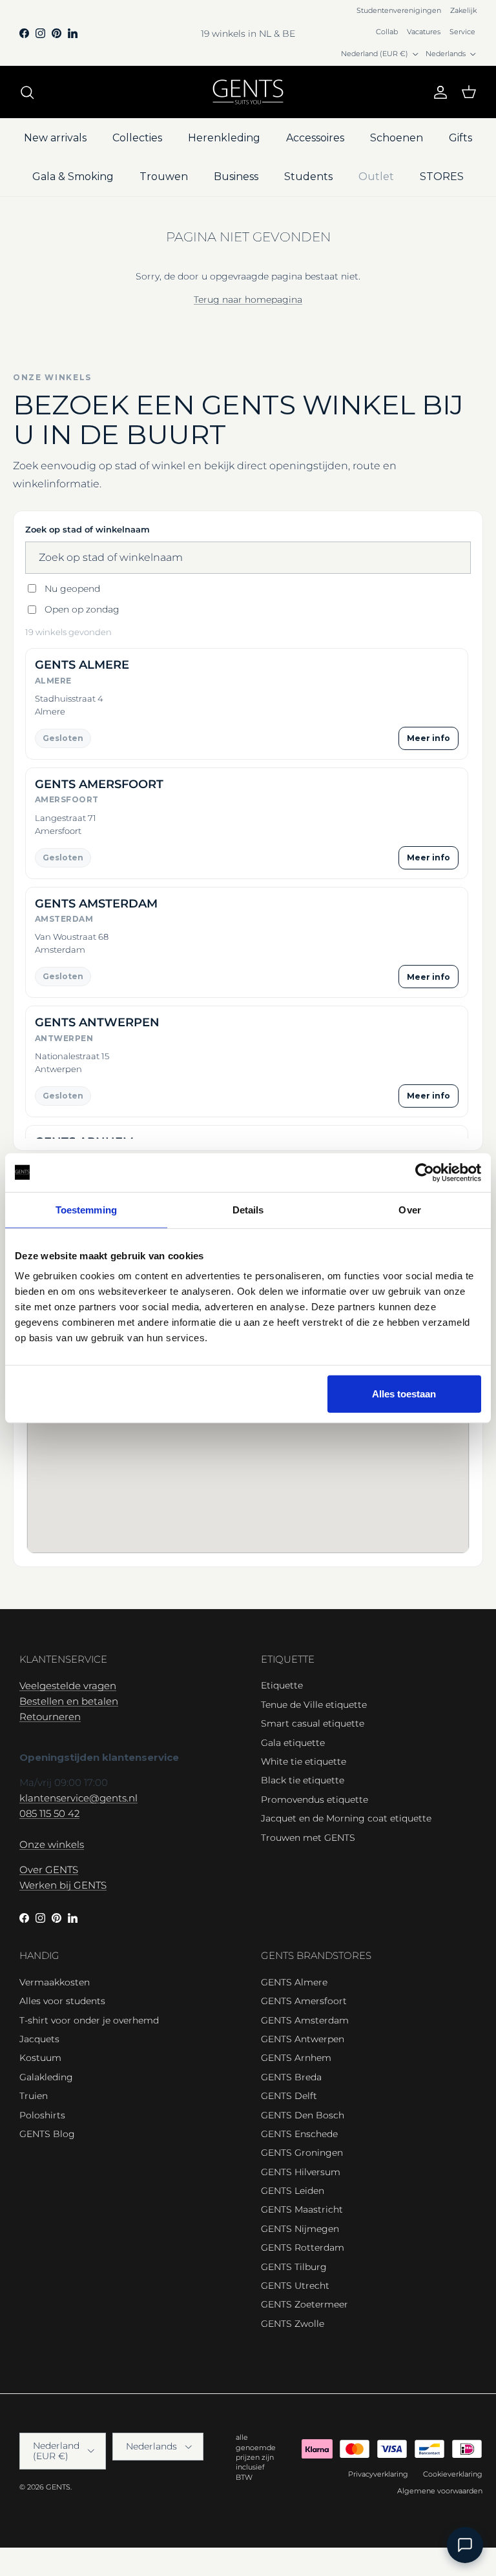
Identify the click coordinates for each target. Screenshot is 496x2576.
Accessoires (315, 138)
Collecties (137, 138)
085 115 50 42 (49, 1813)
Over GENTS (49, 1870)
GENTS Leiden (293, 2191)
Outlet (376, 177)
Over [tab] (409, 1209)
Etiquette (282, 1685)
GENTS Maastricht (302, 2209)
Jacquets (39, 2039)
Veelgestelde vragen (68, 1686)
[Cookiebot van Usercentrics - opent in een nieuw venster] (425, 1172)
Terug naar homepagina (248, 299)
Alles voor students (62, 2001)
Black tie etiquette (303, 1780)
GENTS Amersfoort (304, 2001)
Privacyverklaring (378, 2474)
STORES (442, 177)
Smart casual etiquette (313, 1723)
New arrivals (55, 138)
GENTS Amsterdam (305, 2020)
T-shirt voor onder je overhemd (89, 2020)
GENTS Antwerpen (303, 2039)
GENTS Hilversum (301, 2172)
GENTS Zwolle (293, 2324)
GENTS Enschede (299, 2134)
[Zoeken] (27, 92)
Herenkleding (224, 138)
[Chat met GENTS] (465, 2545)
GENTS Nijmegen (300, 2229)
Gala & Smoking (73, 177)
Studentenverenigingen (399, 10)
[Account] (438, 92)
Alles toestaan (404, 1394)
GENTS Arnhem (296, 2058)
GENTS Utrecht (295, 2286)
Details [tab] (248, 1209)
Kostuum (40, 2058)
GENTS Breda (291, 2077)
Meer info (429, 738)
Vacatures (424, 32)
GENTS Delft (289, 2096)
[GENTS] (248, 92)
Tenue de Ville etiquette (314, 1705)
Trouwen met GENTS (308, 1838)
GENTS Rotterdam (303, 2247)
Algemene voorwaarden (440, 2491)
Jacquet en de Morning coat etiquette (346, 1818)
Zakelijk (463, 10)
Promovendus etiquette (315, 1800)
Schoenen (397, 138)
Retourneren (50, 1717)
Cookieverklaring (453, 2474)
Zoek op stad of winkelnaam (88, 529)
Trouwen (164, 177)
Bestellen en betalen (69, 1701)
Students (308, 177)
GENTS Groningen (302, 2153)
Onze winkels (52, 1844)
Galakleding (46, 2077)
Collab (387, 32)
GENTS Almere (294, 1982)
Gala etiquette (293, 1743)
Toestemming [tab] (86, 1209)
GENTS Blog (47, 2134)
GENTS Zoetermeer (305, 2304)
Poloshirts (42, 2115)
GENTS (58, 2487)
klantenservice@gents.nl (78, 1798)
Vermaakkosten (55, 1982)
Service (462, 32)
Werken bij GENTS (63, 1885)
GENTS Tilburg (294, 2267)
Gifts (460, 138)
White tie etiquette (304, 1761)
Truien (34, 2096)
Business (236, 177)
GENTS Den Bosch (303, 2115)
